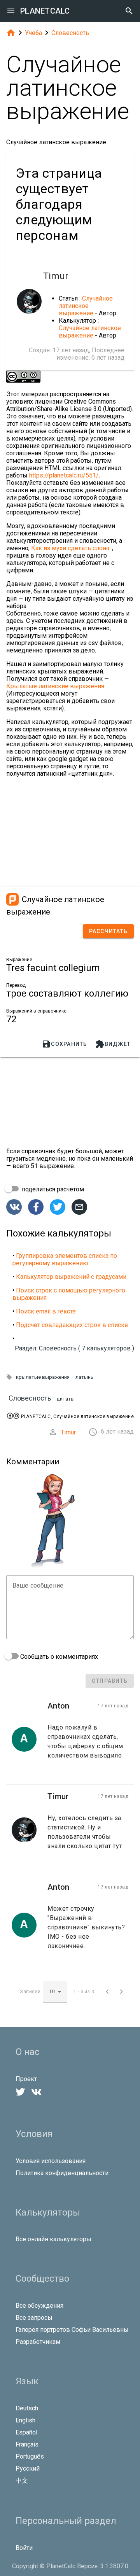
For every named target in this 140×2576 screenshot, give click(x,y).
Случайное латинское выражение (86, 306)
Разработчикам (38, 2342)
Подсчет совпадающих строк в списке (72, 1325)
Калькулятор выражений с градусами (71, 1277)
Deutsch (27, 2408)
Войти (24, 2548)
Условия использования (51, 2161)
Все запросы (34, 2318)
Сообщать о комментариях (58, 1657)
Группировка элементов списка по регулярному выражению (65, 1259)
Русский (28, 2468)
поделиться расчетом (52, 1189)
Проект (26, 2079)
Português (30, 2456)
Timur (68, 1432)
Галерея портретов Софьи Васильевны (72, 2330)
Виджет (113, 1044)
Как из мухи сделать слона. (72, 548)
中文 (22, 2481)
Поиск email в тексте (46, 1311)
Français (27, 2444)
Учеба (33, 33)
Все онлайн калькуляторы (53, 2239)
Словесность (70, 33)
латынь (84, 1377)
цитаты (66, 1399)
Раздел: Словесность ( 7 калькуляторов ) (74, 1348)
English (25, 2420)
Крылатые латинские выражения (55, 686)
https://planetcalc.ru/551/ (64, 475)
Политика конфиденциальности (62, 2173)
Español (26, 2432)
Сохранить (64, 1044)
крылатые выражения (43, 1377)
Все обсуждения (39, 2306)
